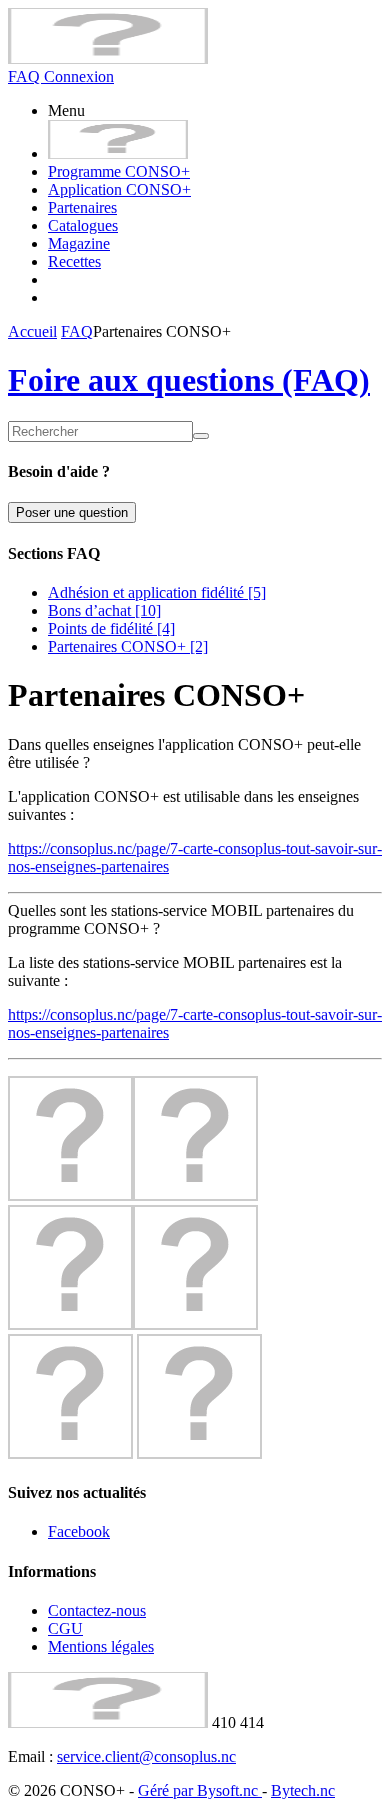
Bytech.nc (303, 1790)
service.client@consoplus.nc (146, 1756)
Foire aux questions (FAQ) (189, 380)
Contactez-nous (97, 1610)
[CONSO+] (108, 58)
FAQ (26, 76)
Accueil (32, 331)
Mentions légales (101, 1646)
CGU (65, 1628)
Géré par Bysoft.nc (200, 1790)
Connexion (79, 76)
